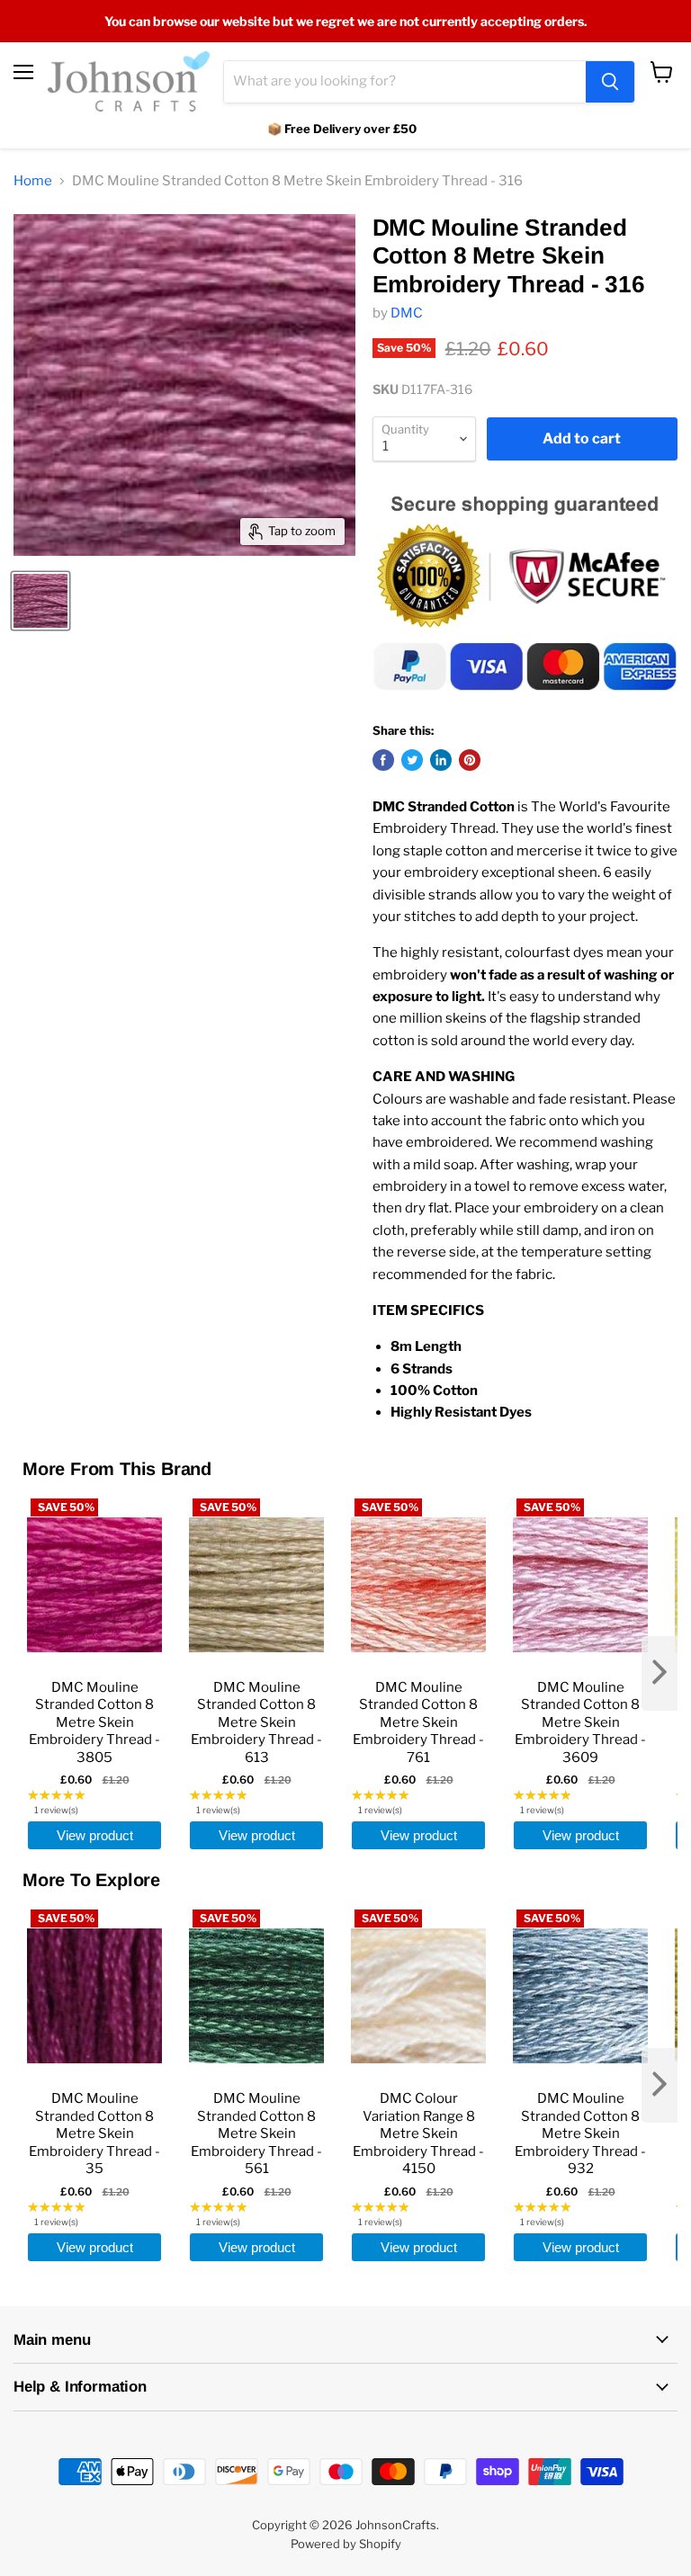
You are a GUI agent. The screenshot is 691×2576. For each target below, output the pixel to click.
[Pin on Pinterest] (470, 760)
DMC (407, 313)
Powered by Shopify (346, 2544)
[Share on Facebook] (383, 760)
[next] (660, 1673)
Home (33, 181)
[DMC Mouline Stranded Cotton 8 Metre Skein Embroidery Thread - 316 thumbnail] (40, 601)
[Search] (610, 82)
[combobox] (405, 82)
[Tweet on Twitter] (412, 760)
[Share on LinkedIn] (441, 760)
